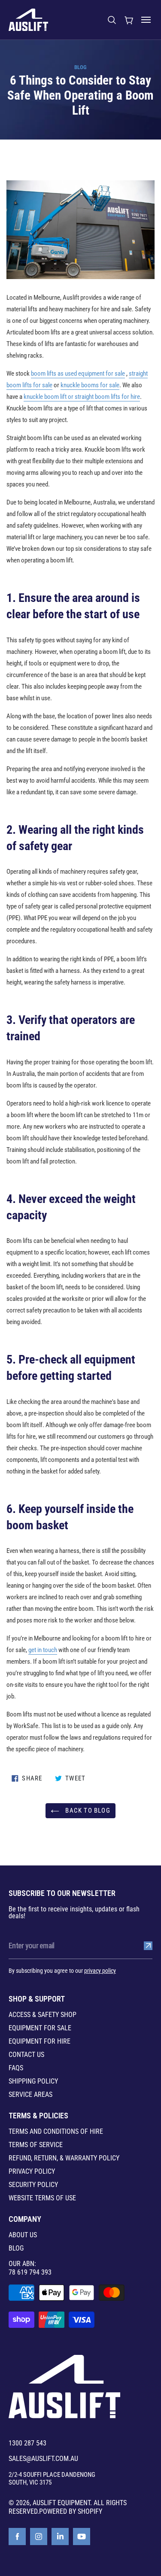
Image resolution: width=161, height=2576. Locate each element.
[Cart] (129, 20)
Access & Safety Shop (43, 2015)
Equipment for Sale (40, 2028)
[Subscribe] (148, 1946)
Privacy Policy (32, 2172)
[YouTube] (82, 2537)
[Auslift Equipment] (28, 20)
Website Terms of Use (42, 2198)
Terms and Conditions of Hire (56, 2132)
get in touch (43, 1650)
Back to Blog (87, 1810)
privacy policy (100, 1971)
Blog (80, 67)
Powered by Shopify (71, 2511)
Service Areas (30, 2095)
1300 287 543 (27, 2443)
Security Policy (33, 2185)
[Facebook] (17, 2537)
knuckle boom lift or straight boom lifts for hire (82, 397)
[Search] (112, 20)
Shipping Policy (33, 2081)
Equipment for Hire (39, 2041)
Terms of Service (36, 2145)
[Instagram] (39, 2537)
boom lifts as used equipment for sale (78, 374)
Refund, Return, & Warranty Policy (64, 2158)
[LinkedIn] (60, 2537)
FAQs (16, 2068)
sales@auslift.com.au (43, 2459)
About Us (23, 2235)
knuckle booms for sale (90, 385)
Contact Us (26, 2055)
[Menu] (146, 20)
